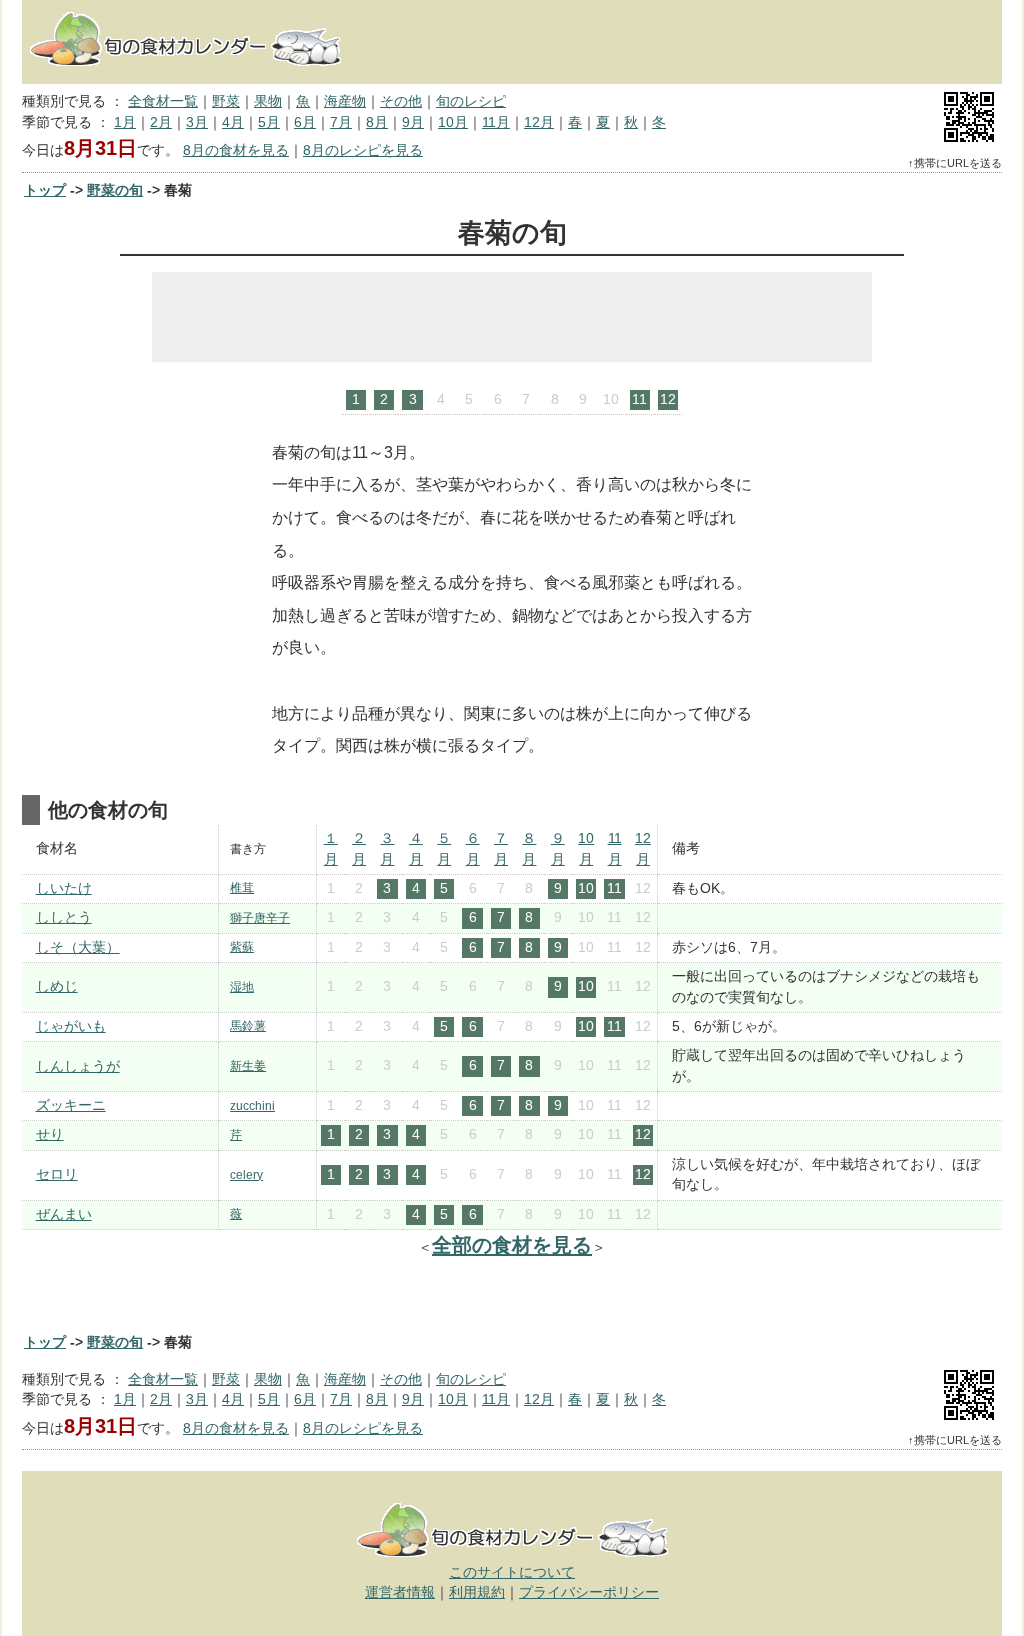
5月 (269, 122)
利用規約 (477, 1592)
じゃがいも (71, 1026)
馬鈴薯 (248, 1026)
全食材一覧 (163, 101)
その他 (401, 101)
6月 (305, 122)
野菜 (226, 101)
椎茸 (242, 888)
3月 (197, 122)
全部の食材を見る (512, 1245)
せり (50, 1134)
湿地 (242, 987)
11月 (496, 122)
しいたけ (64, 888)
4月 (233, 122)
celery (246, 1175)
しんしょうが (78, 1066)
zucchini (252, 1106)
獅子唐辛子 (260, 918)
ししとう (64, 917)
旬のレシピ (471, 101)
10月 (453, 122)
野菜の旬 (115, 190)
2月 (161, 122)
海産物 (345, 101)
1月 (125, 122)
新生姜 (248, 1066)
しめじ (57, 986)
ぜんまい (64, 1214)
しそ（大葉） (78, 947)
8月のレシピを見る (363, 150)
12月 (539, 122)
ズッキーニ (71, 1105)
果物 (268, 101)
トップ (45, 190)
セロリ (57, 1174)
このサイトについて (512, 1572)
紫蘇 (242, 947)
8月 (377, 122)
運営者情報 (400, 1592)
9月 (413, 122)
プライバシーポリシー (589, 1592)
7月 (341, 122)
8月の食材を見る (236, 150)
